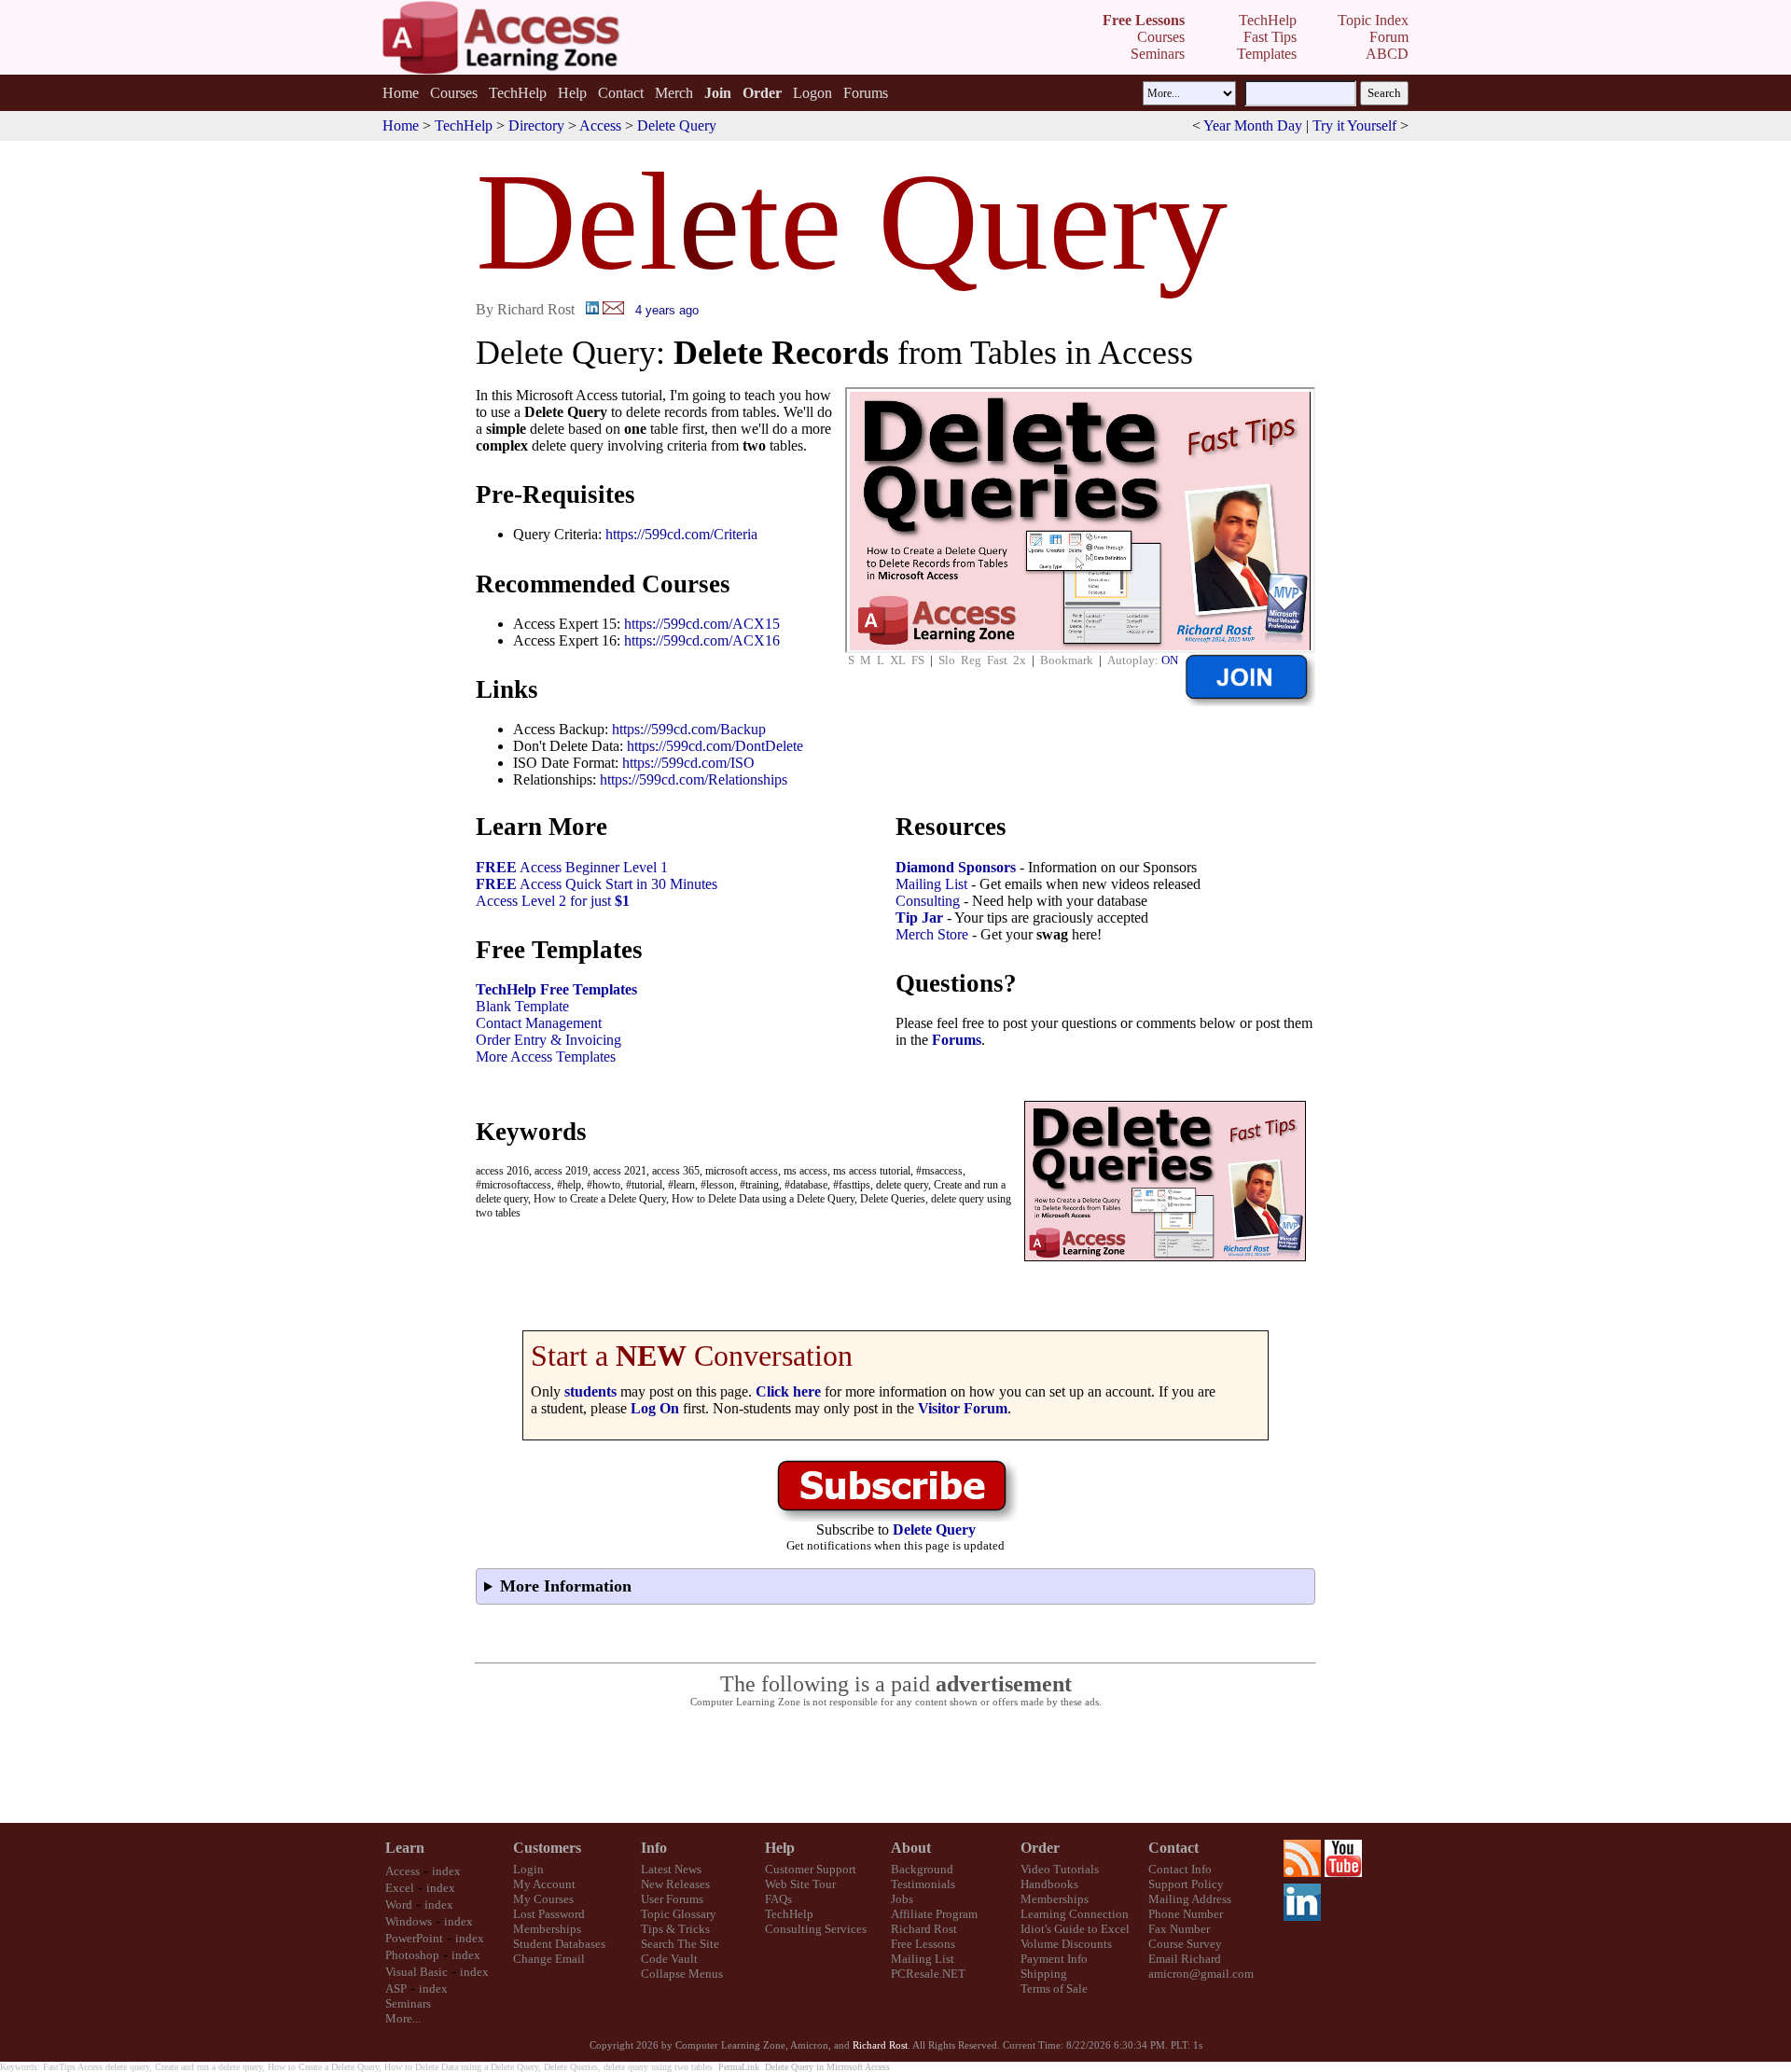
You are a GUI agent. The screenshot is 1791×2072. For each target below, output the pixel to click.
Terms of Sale (1054, 1989)
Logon (812, 93)
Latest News (671, 1869)
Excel (400, 1888)
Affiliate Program (934, 1914)
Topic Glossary (679, 1914)
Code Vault (669, 1959)
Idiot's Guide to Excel (1075, 1929)
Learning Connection (1075, 1914)
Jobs (902, 1899)
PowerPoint (414, 1938)
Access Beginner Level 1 (572, 867)
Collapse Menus (682, 1974)
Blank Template (522, 1006)
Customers (547, 1848)
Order (1040, 1848)
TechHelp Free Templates (556, 989)
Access (600, 125)
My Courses (543, 1899)
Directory (536, 125)
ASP (396, 1989)
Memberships (547, 1929)
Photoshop (412, 1955)
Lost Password (549, 1914)
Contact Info (1180, 1869)
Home (401, 93)
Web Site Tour (800, 1884)
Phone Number (1186, 1914)
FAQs (778, 1899)
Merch (674, 93)
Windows (409, 1921)
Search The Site (680, 1944)
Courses (454, 93)
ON (1170, 660)
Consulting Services (816, 1929)
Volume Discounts (1066, 1944)
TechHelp (518, 93)
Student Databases (559, 1944)
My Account (544, 1884)
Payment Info (1054, 1959)
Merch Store (932, 934)
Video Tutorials (1060, 1869)
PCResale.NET (928, 1974)
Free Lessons (923, 1944)
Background (922, 1869)
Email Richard (1185, 1959)
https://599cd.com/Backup (689, 729)
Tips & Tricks (675, 1929)
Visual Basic (417, 1972)
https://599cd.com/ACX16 (702, 640)
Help (572, 93)
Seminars (408, 2003)
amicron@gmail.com (1201, 1974)
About (911, 1848)
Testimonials (923, 1884)
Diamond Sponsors (956, 867)
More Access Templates (546, 1057)
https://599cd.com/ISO (688, 763)
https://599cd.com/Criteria (681, 534)
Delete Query (677, 125)
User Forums (672, 1899)
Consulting (928, 901)
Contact (621, 93)
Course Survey (1185, 1944)
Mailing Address (1190, 1899)
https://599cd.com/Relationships (694, 779)
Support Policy (1186, 1884)
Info (654, 1848)
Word (399, 1905)
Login (528, 1869)
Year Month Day (1253, 125)
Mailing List (931, 884)
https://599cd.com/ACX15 (702, 624)
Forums (866, 93)
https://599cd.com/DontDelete (715, 746)
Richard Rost (924, 1929)
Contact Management (539, 1023)
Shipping (1044, 1974)
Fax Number (1179, 1929)
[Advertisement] (895, 1766)
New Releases (675, 1884)
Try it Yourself (1354, 125)
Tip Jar (919, 918)
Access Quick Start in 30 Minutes (597, 884)
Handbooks (1049, 1884)
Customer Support (811, 1869)
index (446, 1871)
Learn (405, 1848)
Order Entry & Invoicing (548, 1040)
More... (403, 2018)
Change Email (549, 1959)
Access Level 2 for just (553, 901)
